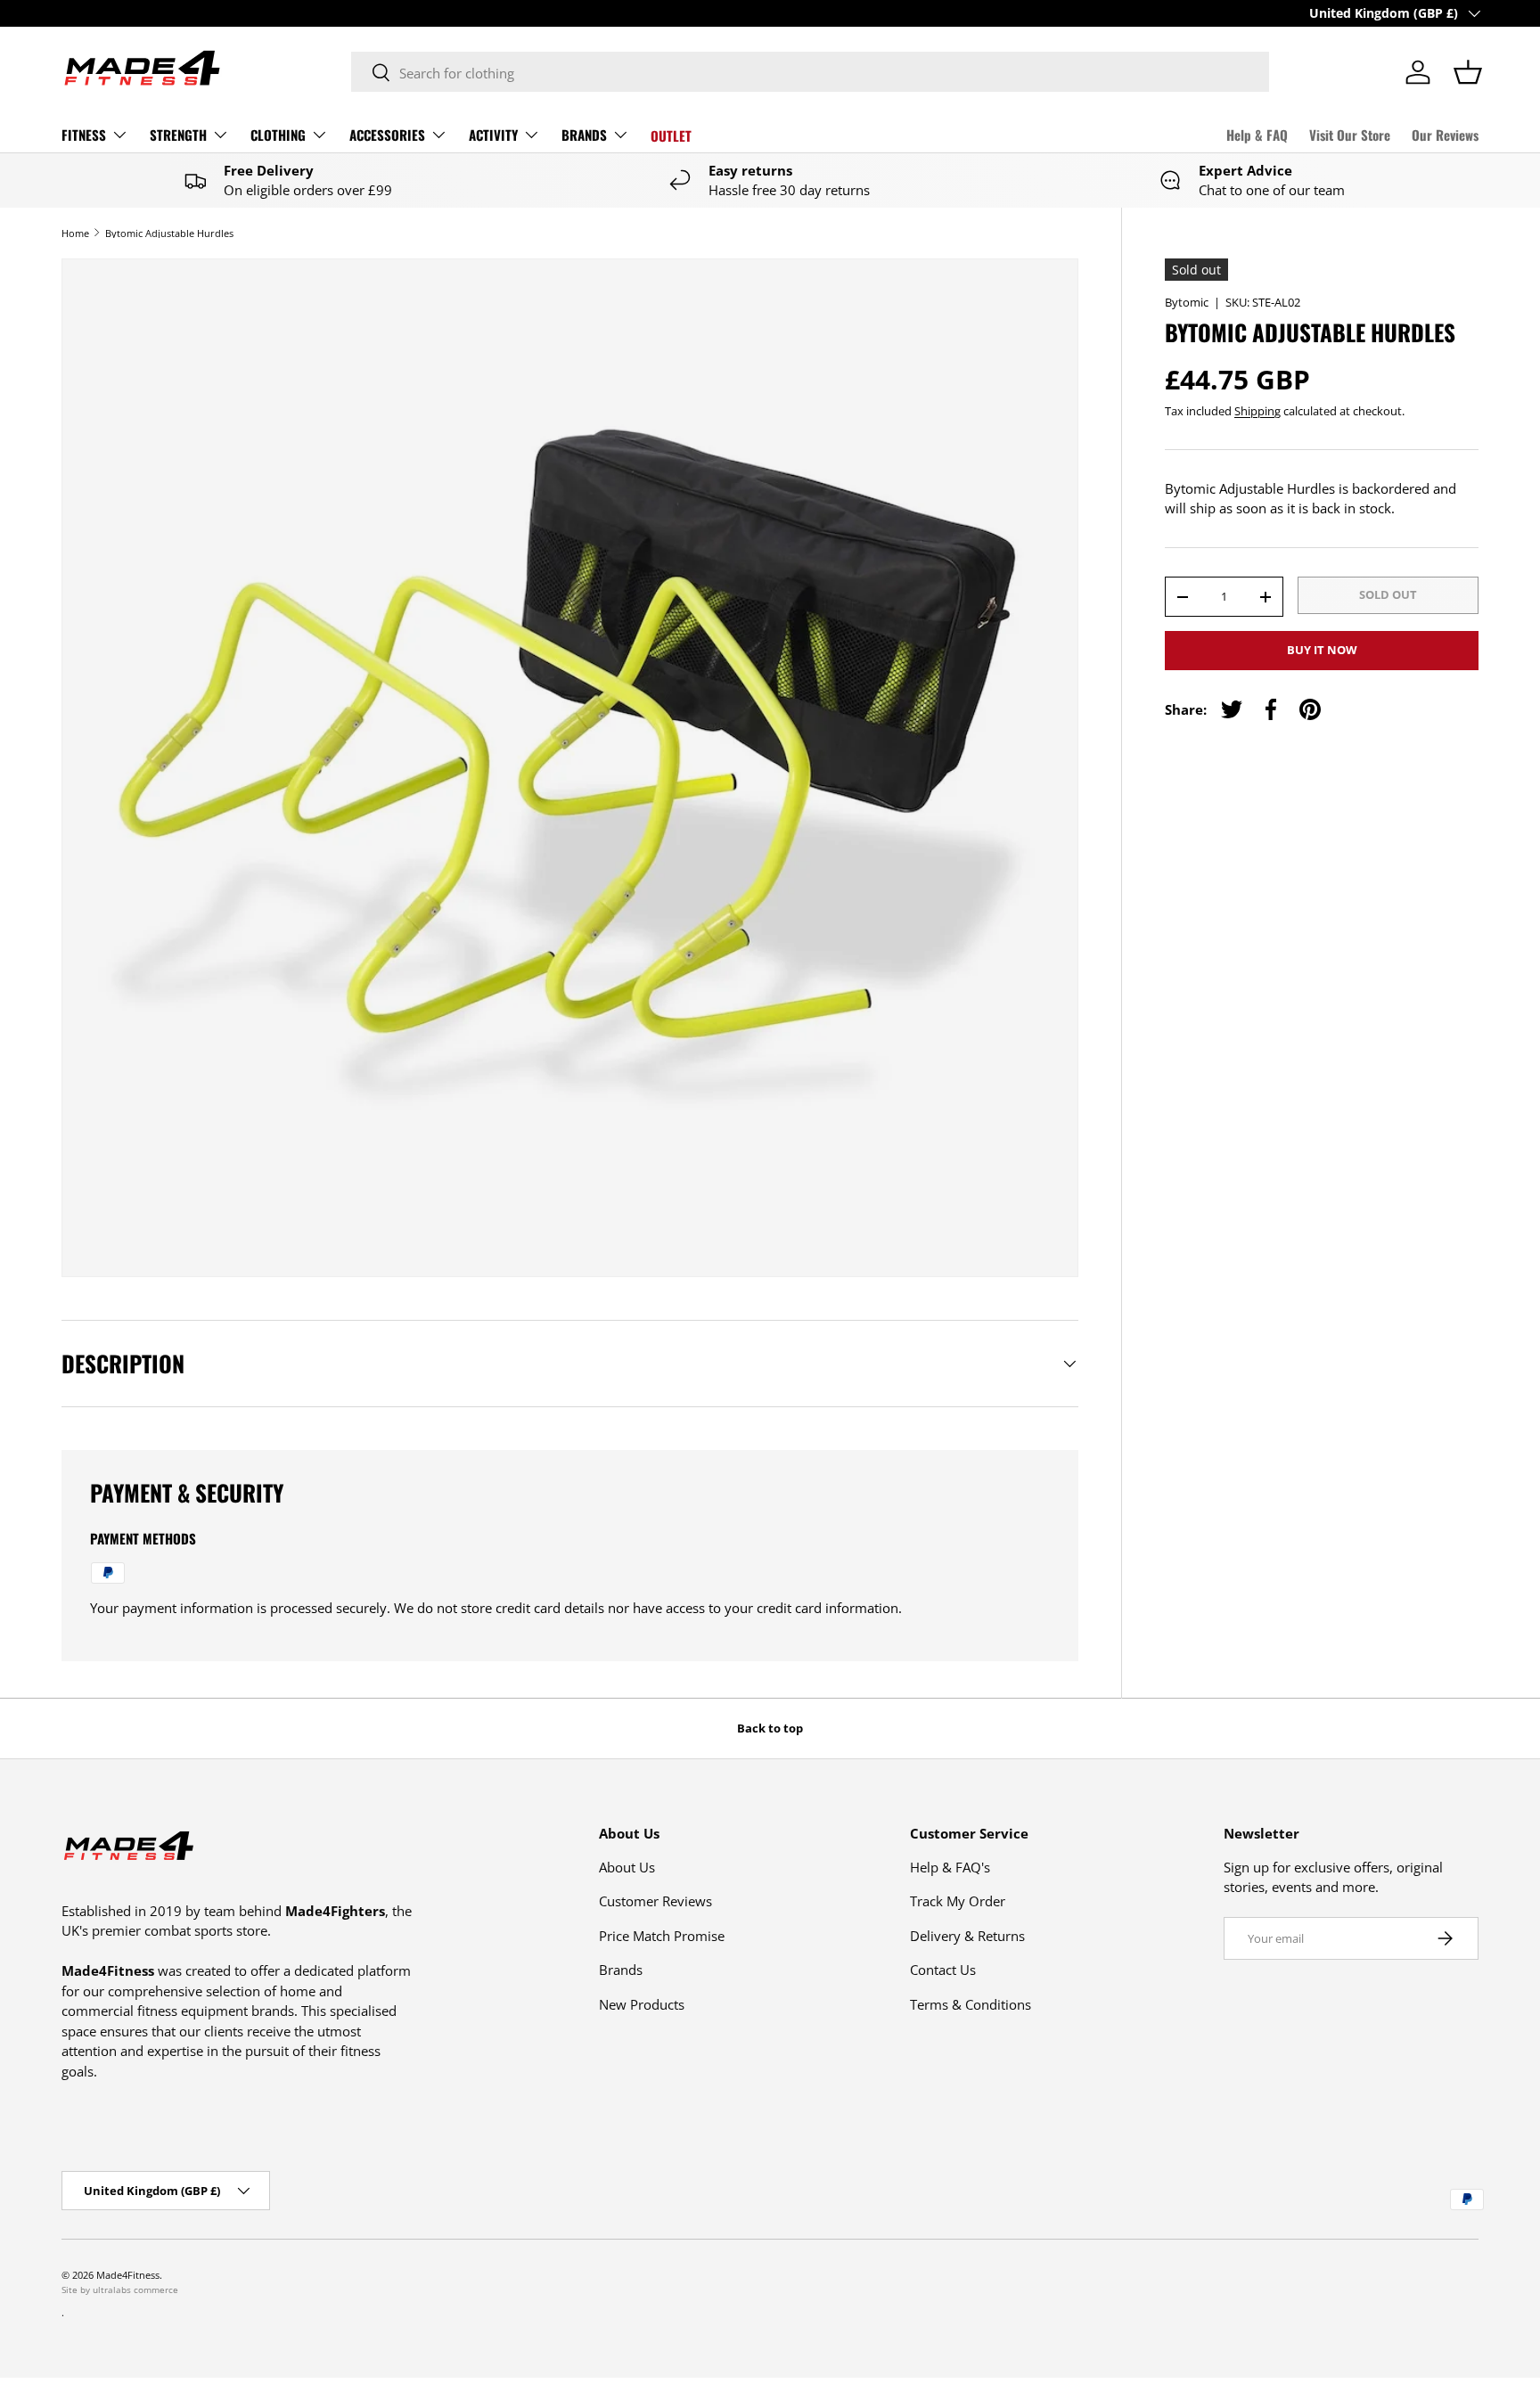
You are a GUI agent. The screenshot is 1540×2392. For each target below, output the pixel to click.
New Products (642, 2004)
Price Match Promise (662, 1936)
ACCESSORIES (387, 135)
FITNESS (84, 135)
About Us (627, 1867)
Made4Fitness (128, 2275)
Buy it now (1322, 650)
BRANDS (584, 135)
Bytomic (1187, 302)
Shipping (1257, 411)
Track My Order (958, 1901)
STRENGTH (178, 135)
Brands (621, 1970)
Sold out (1388, 594)
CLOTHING (278, 135)
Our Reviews (1445, 135)
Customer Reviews (655, 1901)
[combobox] (810, 73)
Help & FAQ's (950, 1867)
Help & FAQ (1257, 135)
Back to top (770, 1728)
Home (75, 233)
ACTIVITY (493, 135)
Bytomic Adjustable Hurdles (169, 233)
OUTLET (671, 135)
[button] (1468, 72)
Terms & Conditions (971, 2004)
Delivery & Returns (967, 1936)
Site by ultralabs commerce (120, 2290)
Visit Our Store (1350, 135)
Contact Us (943, 1970)
